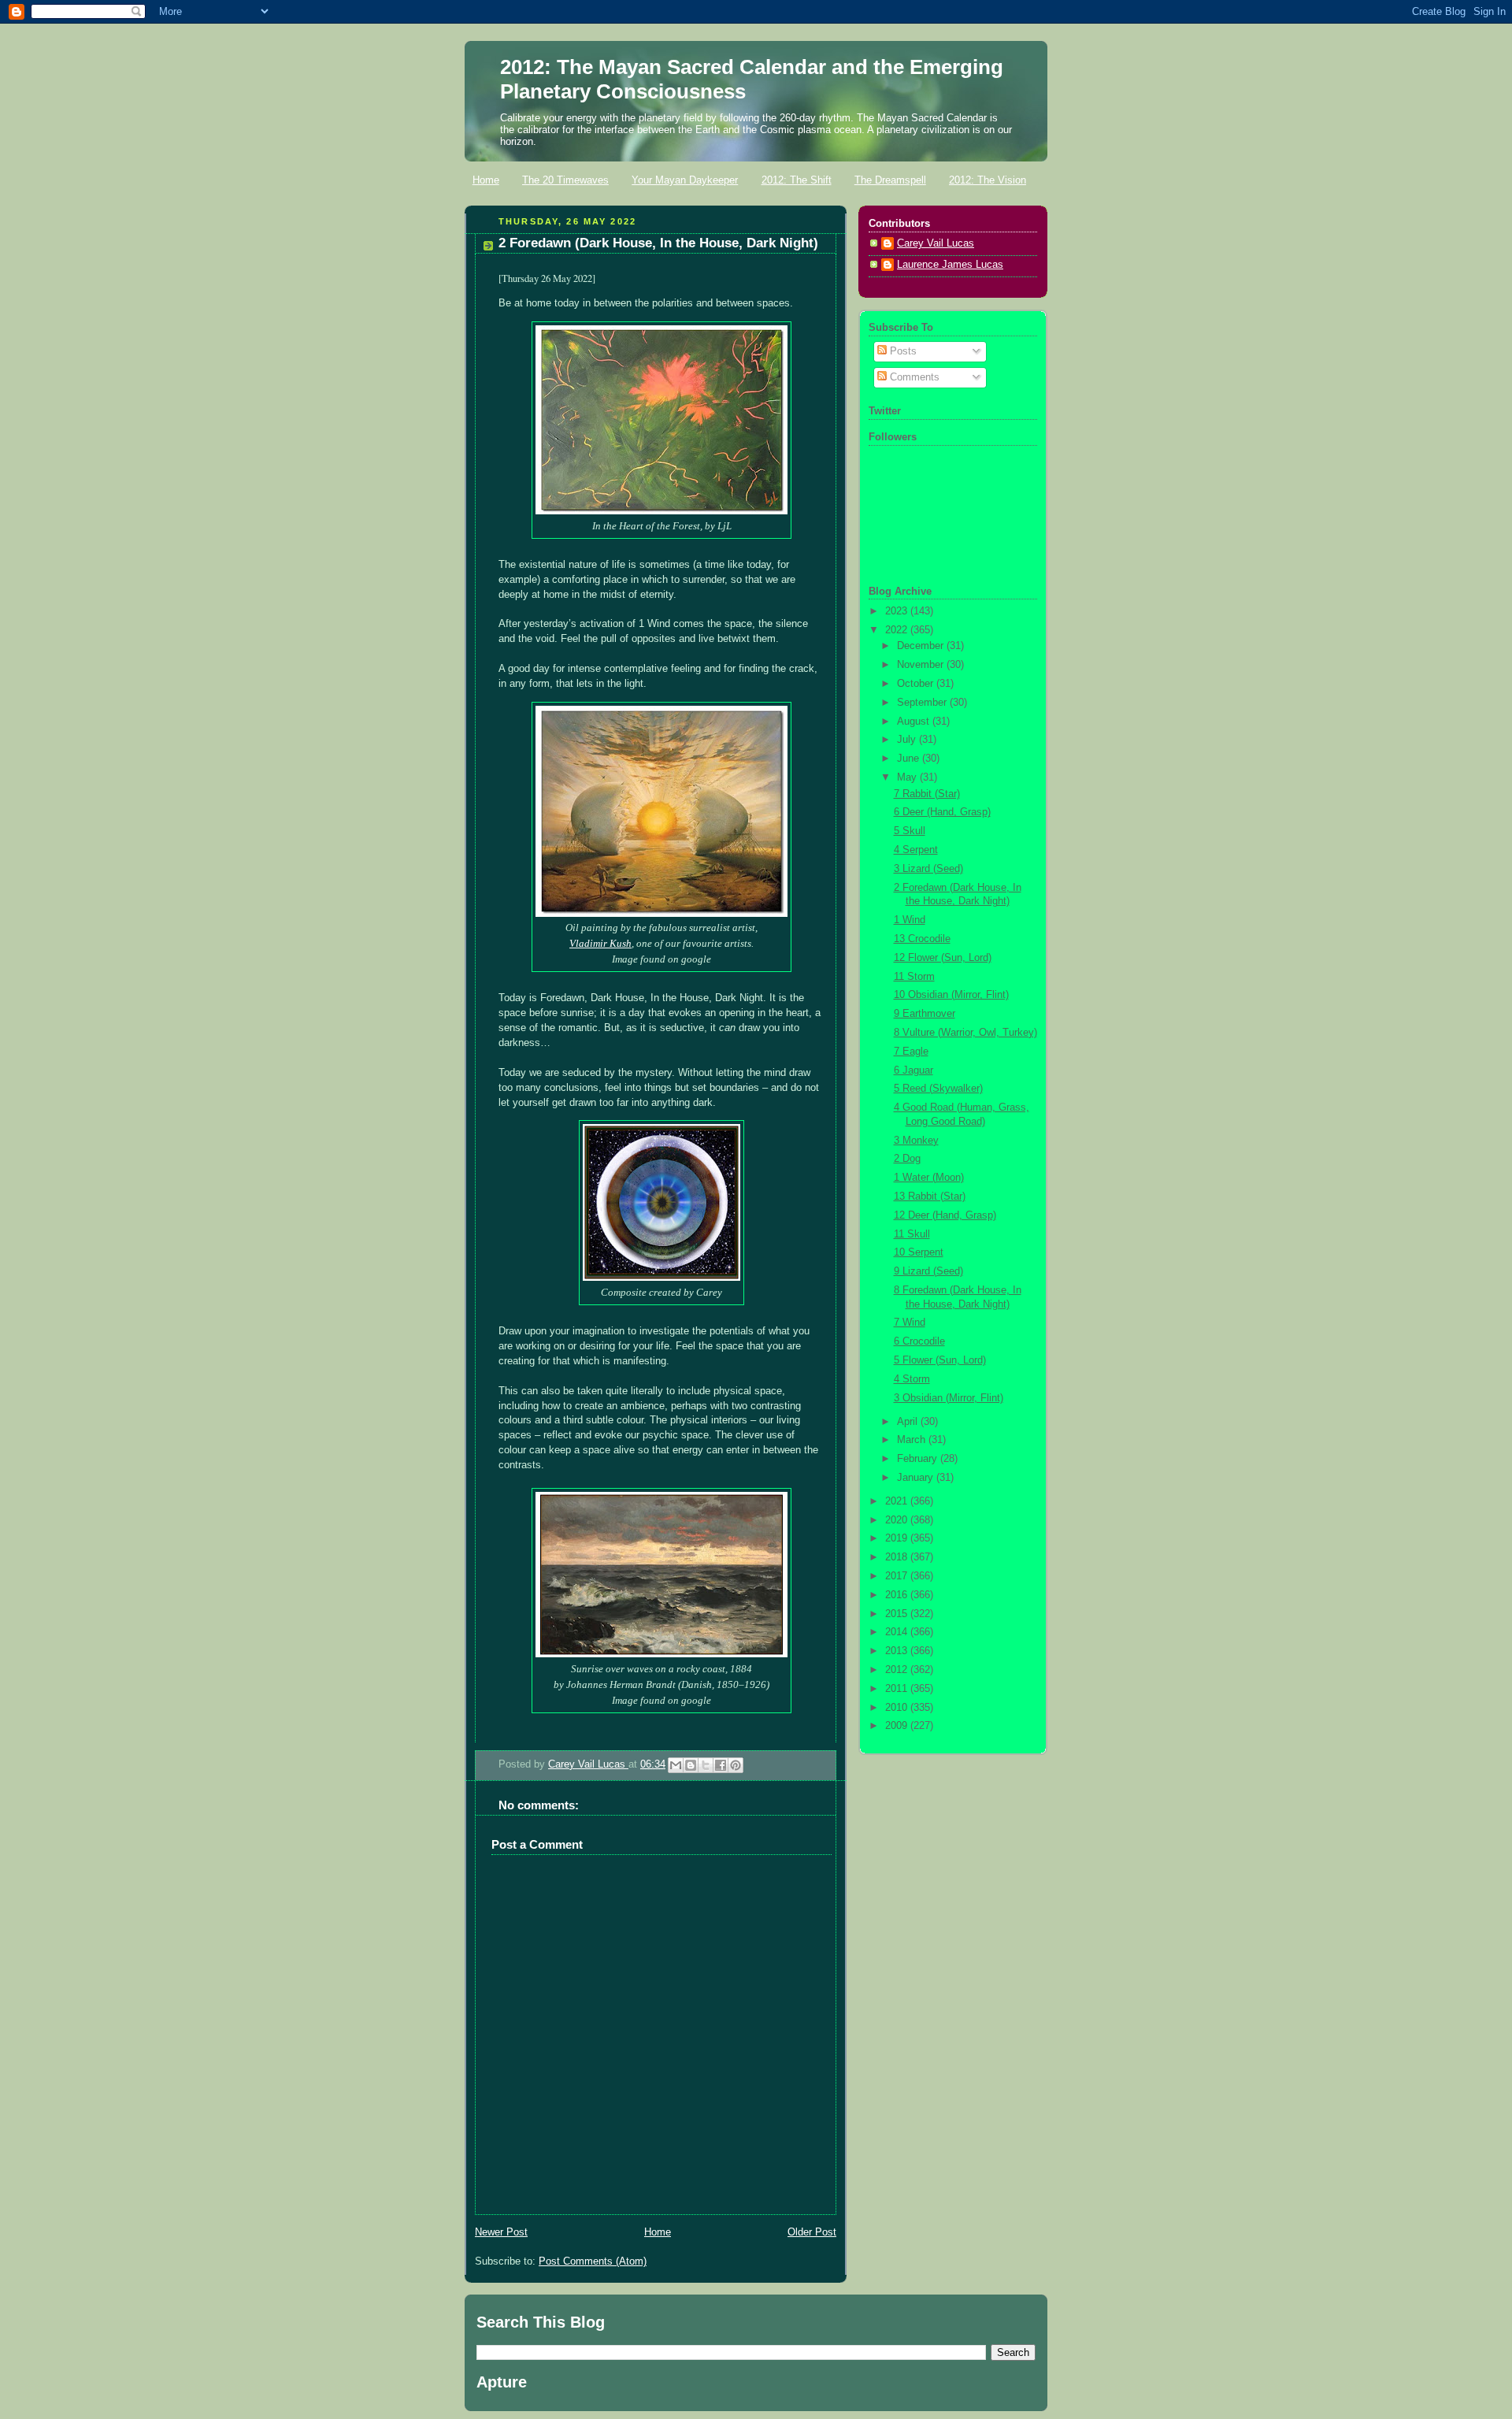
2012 (898, 1670)
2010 (898, 1708)
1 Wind (910, 920)
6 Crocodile (919, 1341)
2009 (898, 1726)
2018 (898, 1557)
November (922, 665)
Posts (902, 351)
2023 (898, 611)
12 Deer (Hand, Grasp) (945, 1215)
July (908, 740)
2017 (898, 1576)
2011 (898, 1689)
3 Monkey (916, 1141)
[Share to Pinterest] (736, 1765)
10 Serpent (919, 1252)
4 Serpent (916, 850)
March (913, 1440)
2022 (898, 630)
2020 (898, 1520)
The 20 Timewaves (565, 180)
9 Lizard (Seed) (928, 1271)
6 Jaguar (913, 1070)
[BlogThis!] (691, 1765)
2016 (898, 1595)
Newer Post (501, 2232)
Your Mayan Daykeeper (685, 180)
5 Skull (910, 831)
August (915, 722)
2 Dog (907, 1159)
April (909, 1422)
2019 (898, 1538)
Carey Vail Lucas (588, 1764)
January (917, 1478)
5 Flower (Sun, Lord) (940, 1360)
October (917, 684)
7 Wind (910, 1323)
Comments (913, 377)
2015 (898, 1614)
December (922, 646)
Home (486, 180)
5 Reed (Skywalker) (938, 1089)
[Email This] (676, 1765)
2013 (898, 1651)
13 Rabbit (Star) (930, 1197)
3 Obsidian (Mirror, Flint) (949, 1398)
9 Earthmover (925, 1014)
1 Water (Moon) (929, 1178)
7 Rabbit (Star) (927, 794)
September (923, 703)
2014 (898, 1632)
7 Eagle (911, 1052)
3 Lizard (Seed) (928, 869)
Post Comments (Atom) (593, 2261)
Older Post (812, 2232)
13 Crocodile (922, 939)
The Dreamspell (890, 180)
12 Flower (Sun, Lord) (943, 958)
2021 (898, 1501)
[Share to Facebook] (721, 1765)
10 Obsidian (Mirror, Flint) (951, 995)
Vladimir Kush (600, 943)
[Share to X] (706, 1765)
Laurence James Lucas (950, 265)
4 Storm (912, 1379)
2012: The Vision (988, 180)
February (919, 1459)
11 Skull (912, 1234)
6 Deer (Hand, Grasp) (942, 812)
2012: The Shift (797, 180)
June (910, 759)
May (908, 777)
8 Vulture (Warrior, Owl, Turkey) (965, 1033)
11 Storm (914, 977)
